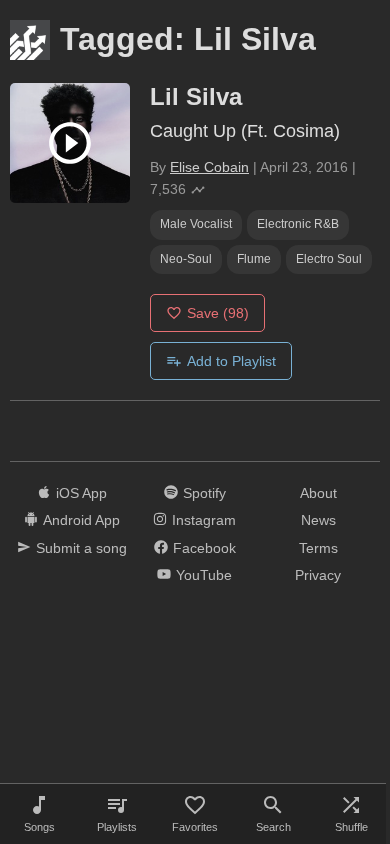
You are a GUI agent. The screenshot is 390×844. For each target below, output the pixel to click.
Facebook (204, 548)
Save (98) (218, 313)
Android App (81, 520)
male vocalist (196, 224)
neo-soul (186, 259)
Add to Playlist (231, 361)
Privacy (318, 575)
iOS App (81, 493)
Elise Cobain (209, 167)
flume (254, 259)
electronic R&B (298, 224)
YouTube (204, 575)
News (318, 520)
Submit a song (81, 548)
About (318, 493)
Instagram (204, 520)
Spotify (204, 493)
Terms (318, 548)
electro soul (329, 259)
